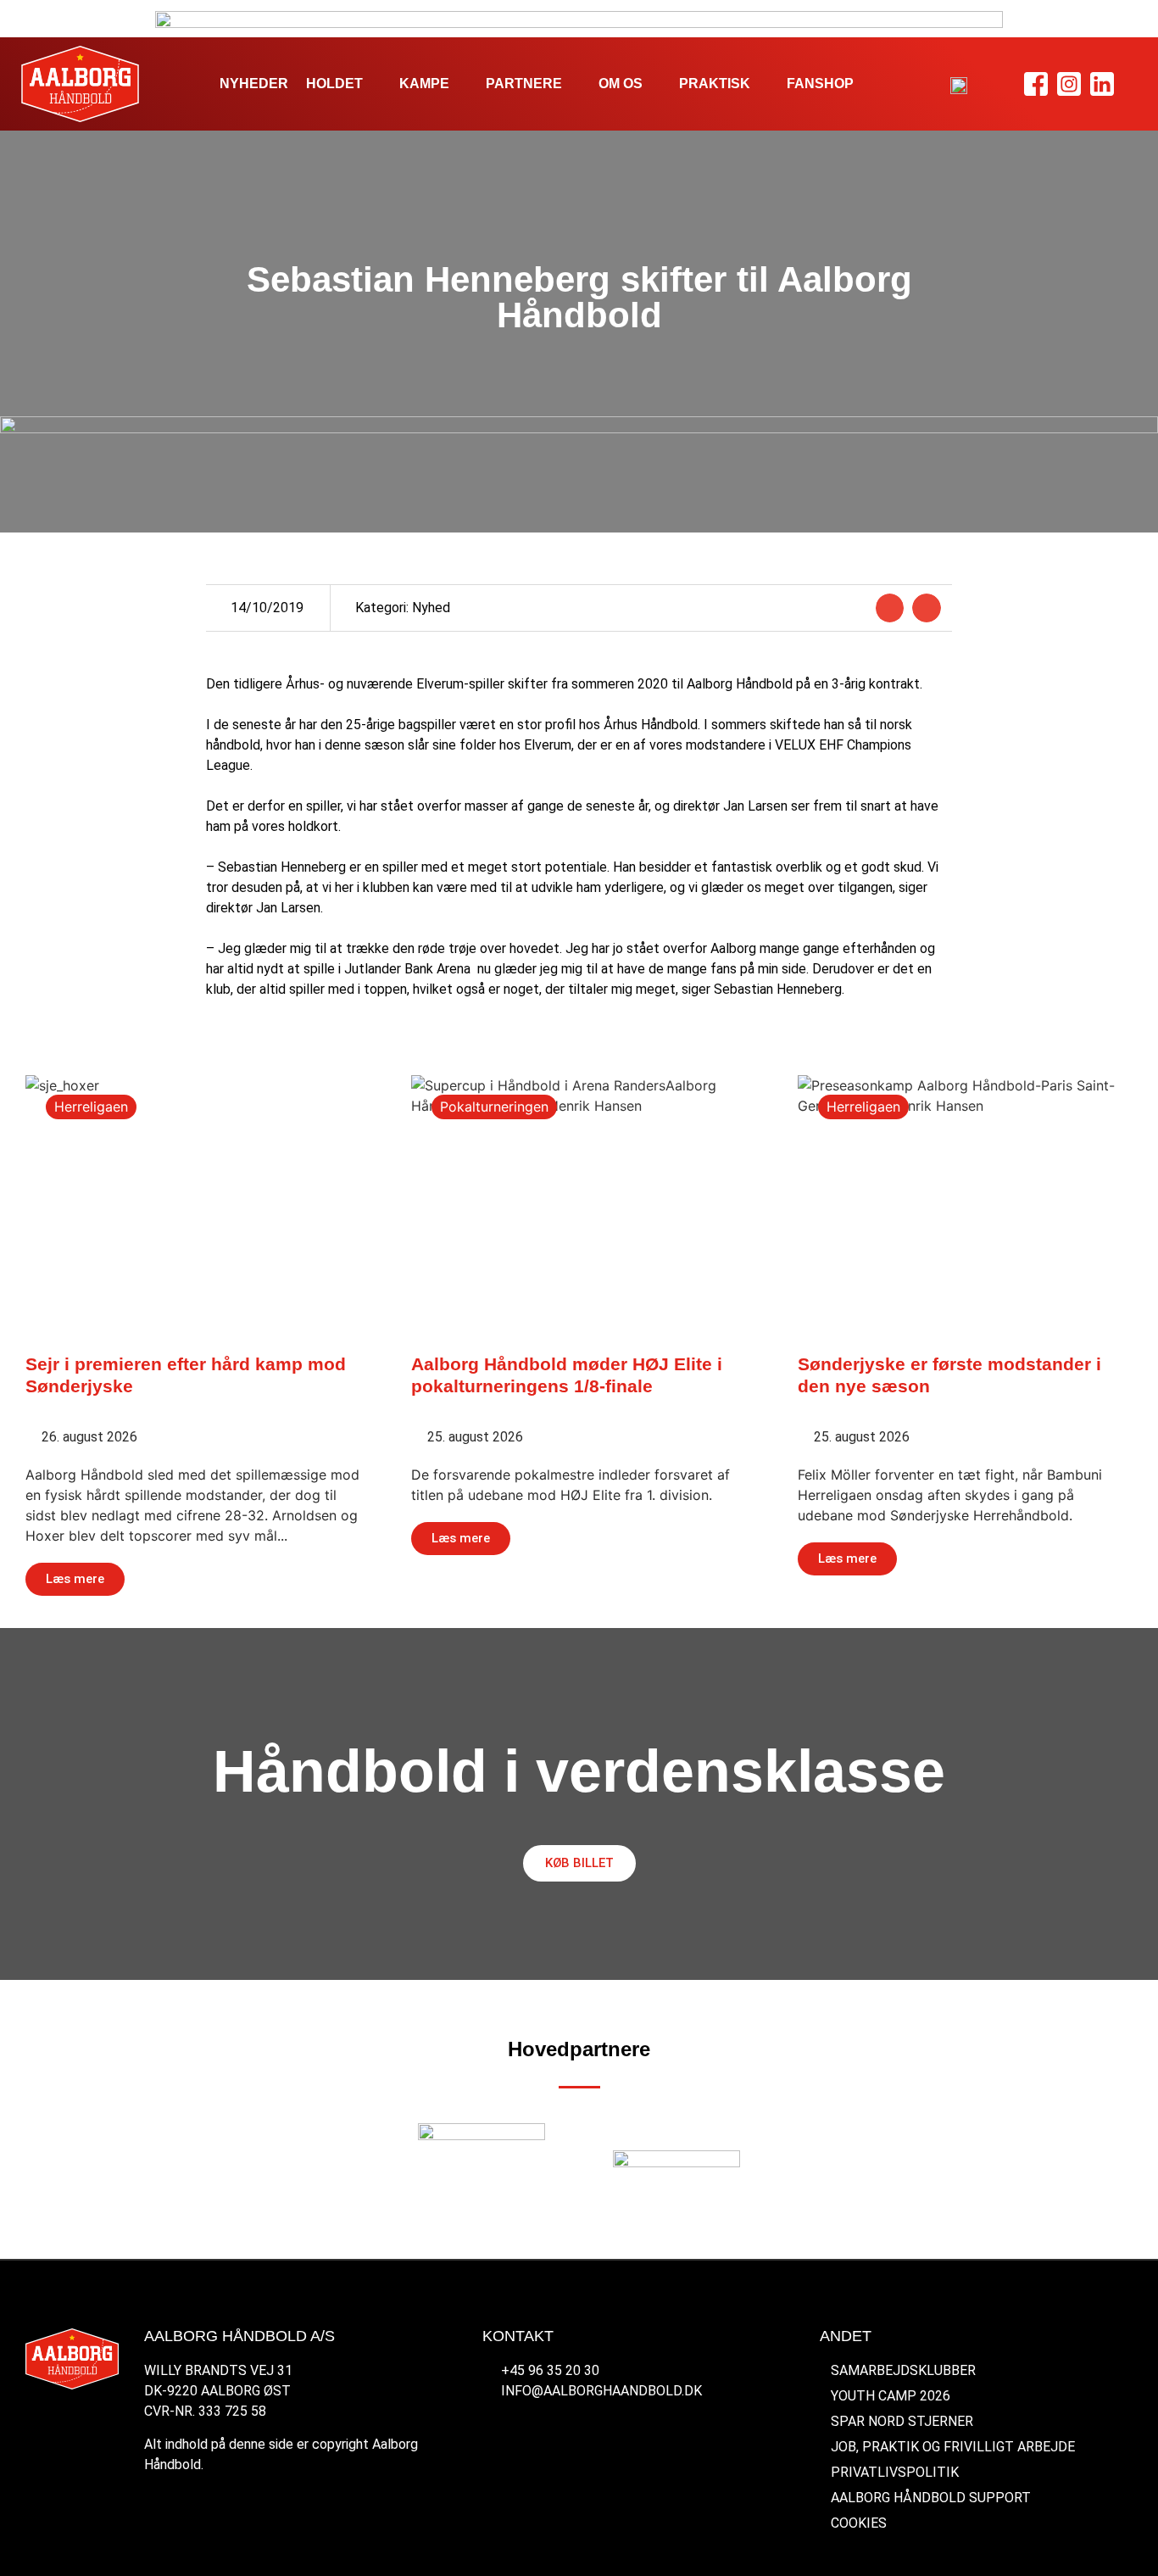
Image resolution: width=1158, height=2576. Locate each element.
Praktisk (715, 84)
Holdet (334, 84)
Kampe (424, 84)
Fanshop (820, 84)
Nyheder (254, 84)
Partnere (524, 84)
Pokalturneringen (494, 1107)
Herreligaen (91, 1107)
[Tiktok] (1136, 84)
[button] (890, 608)
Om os (621, 84)
